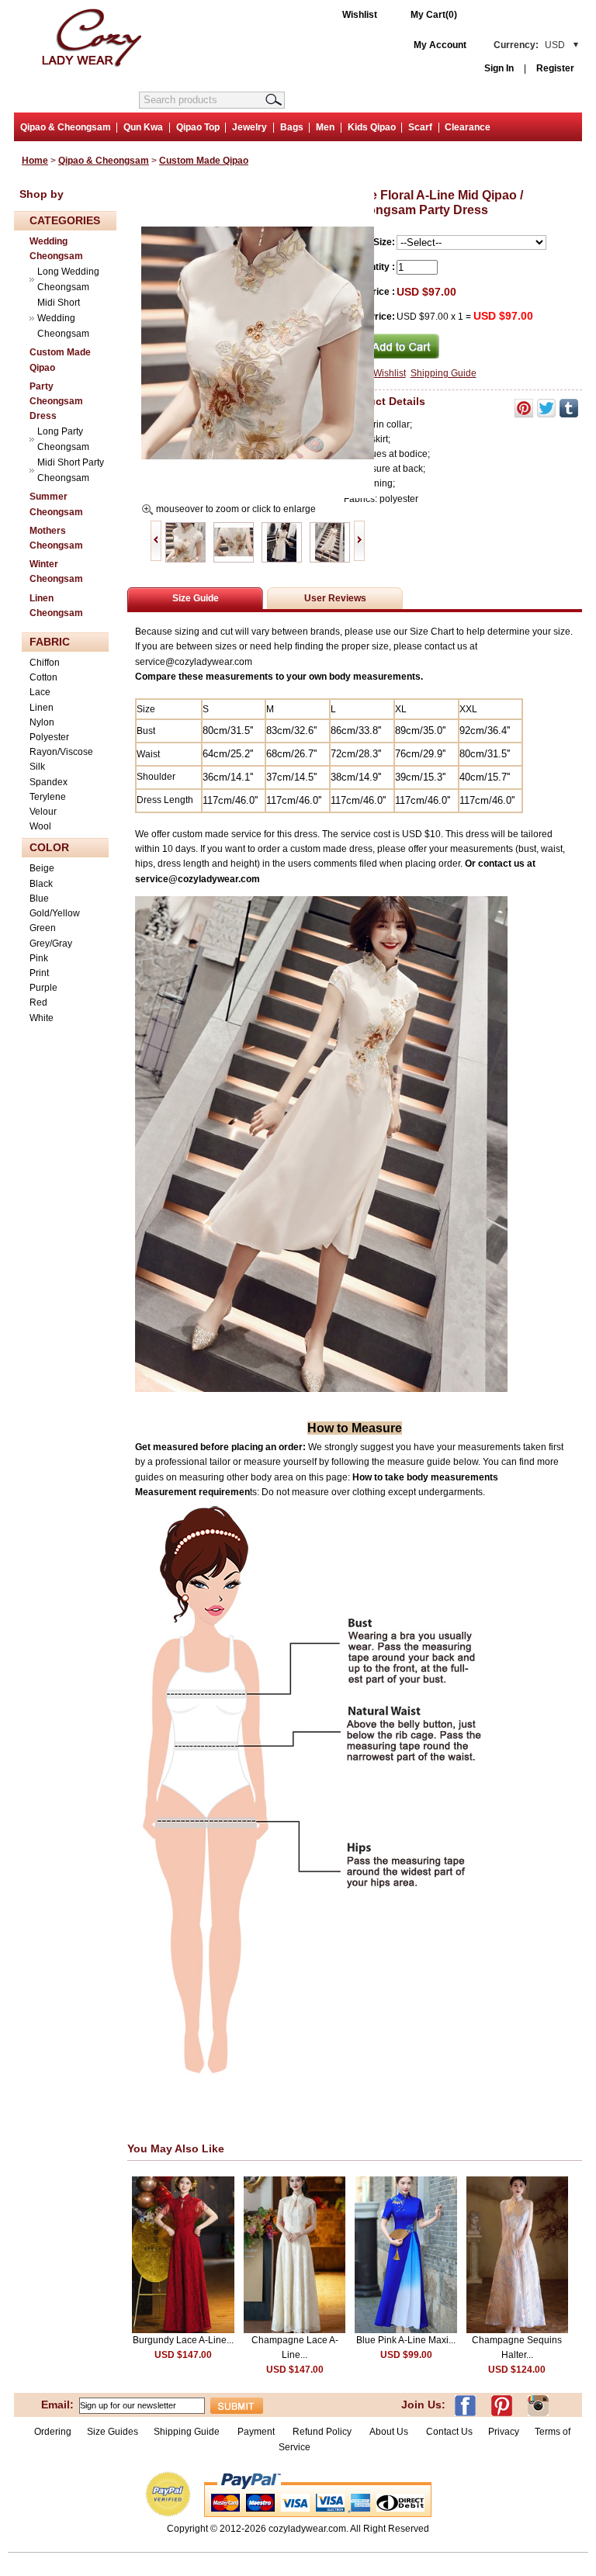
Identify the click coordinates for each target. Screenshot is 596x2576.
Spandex (49, 782)
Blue (39, 898)
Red (38, 1002)
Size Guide (196, 598)
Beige (42, 868)
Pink (39, 958)
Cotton (43, 677)
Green (43, 928)
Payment (256, 2432)
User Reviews (335, 598)
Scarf (420, 127)
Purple (43, 988)
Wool (40, 826)
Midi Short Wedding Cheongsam (63, 318)
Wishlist (360, 15)
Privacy (504, 2432)
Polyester (49, 737)
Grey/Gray (51, 943)
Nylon (42, 722)
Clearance (468, 127)
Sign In (499, 68)
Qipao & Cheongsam (66, 127)
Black (41, 884)
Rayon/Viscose (61, 752)
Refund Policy (322, 2432)
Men (325, 127)
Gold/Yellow (55, 913)
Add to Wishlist (375, 373)
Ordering (53, 2432)
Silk (37, 767)
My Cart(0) (434, 15)
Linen (42, 708)
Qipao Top (198, 127)
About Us (390, 2432)
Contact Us (449, 2432)
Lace (40, 692)
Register (555, 68)
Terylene (48, 797)
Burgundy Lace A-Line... (183, 2340)
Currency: (529, 45)
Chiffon (45, 663)
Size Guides (113, 2432)
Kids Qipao (372, 127)
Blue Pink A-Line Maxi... (406, 2340)
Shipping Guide (444, 373)
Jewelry (249, 127)
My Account (440, 45)
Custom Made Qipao (204, 161)
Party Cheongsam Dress (56, 401)
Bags (292, 127)
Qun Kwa (143, 127)
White (42, 1018)
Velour (43, 812)
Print (39, 973)
